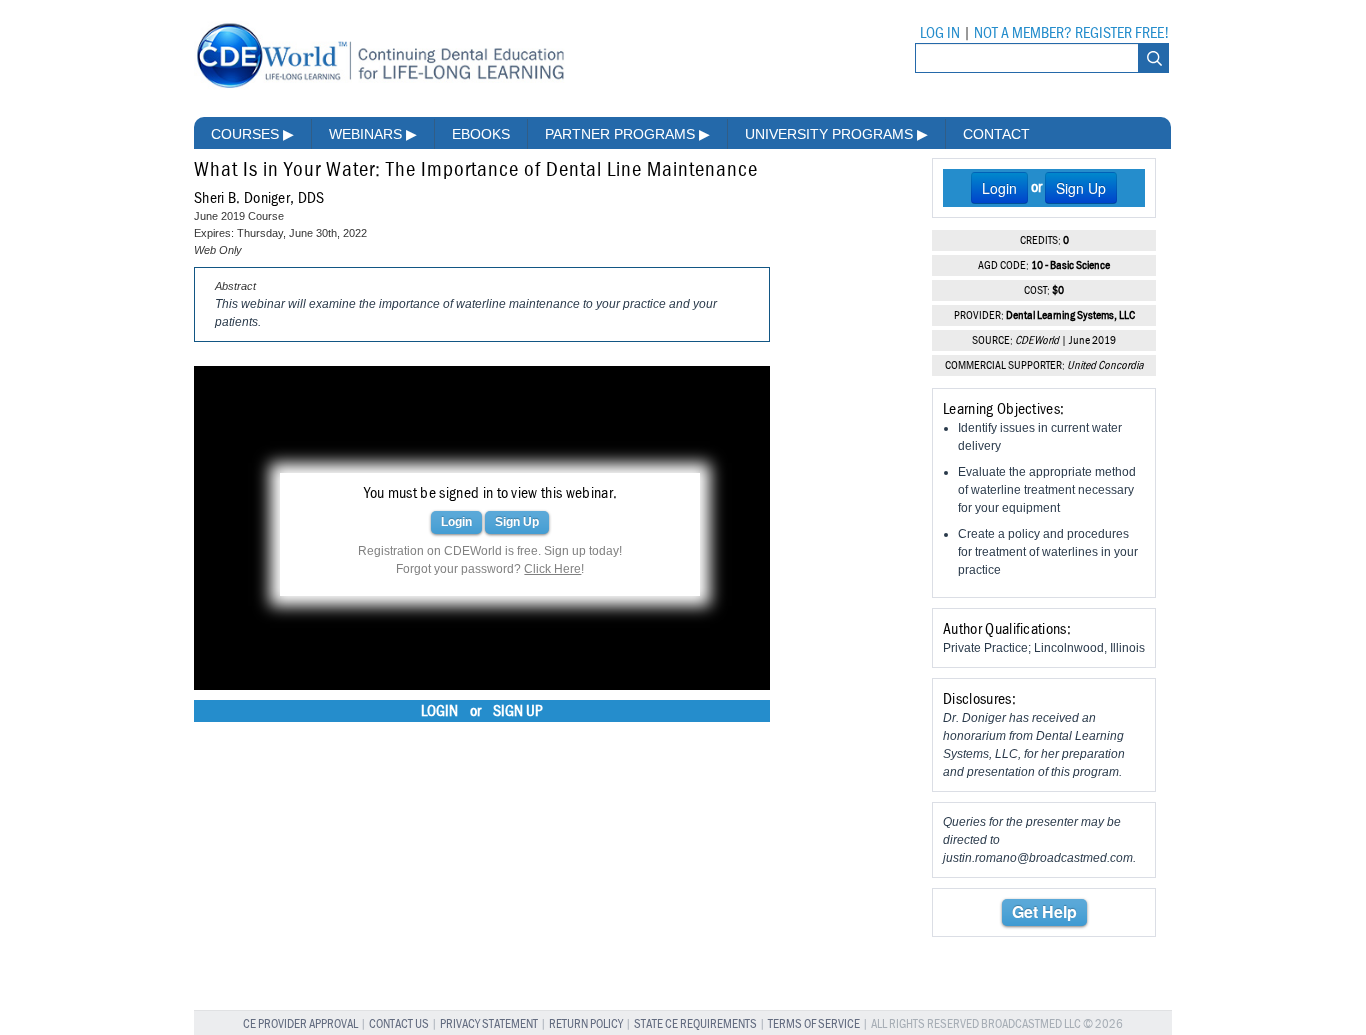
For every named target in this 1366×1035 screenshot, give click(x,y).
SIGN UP (518, 711)
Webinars (373, 134)
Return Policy (586, 1024)
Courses (252, 134)
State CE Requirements (695, 1024)
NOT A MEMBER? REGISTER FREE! (1071, 33)
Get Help (1044, 911)
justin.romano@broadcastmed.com (1038, 858)
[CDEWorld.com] (380, 87)
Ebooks (481, 134)
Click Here (552, 569)
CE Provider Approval (300, 1024)
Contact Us (399, 1024)
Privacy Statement (489, 1024)
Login (456, 522)
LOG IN (940, 33)
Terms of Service (814, 1024)
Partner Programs (627, 134)
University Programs (836, 134)
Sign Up (517, 522)
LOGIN (439, 711)
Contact (996, 134)
